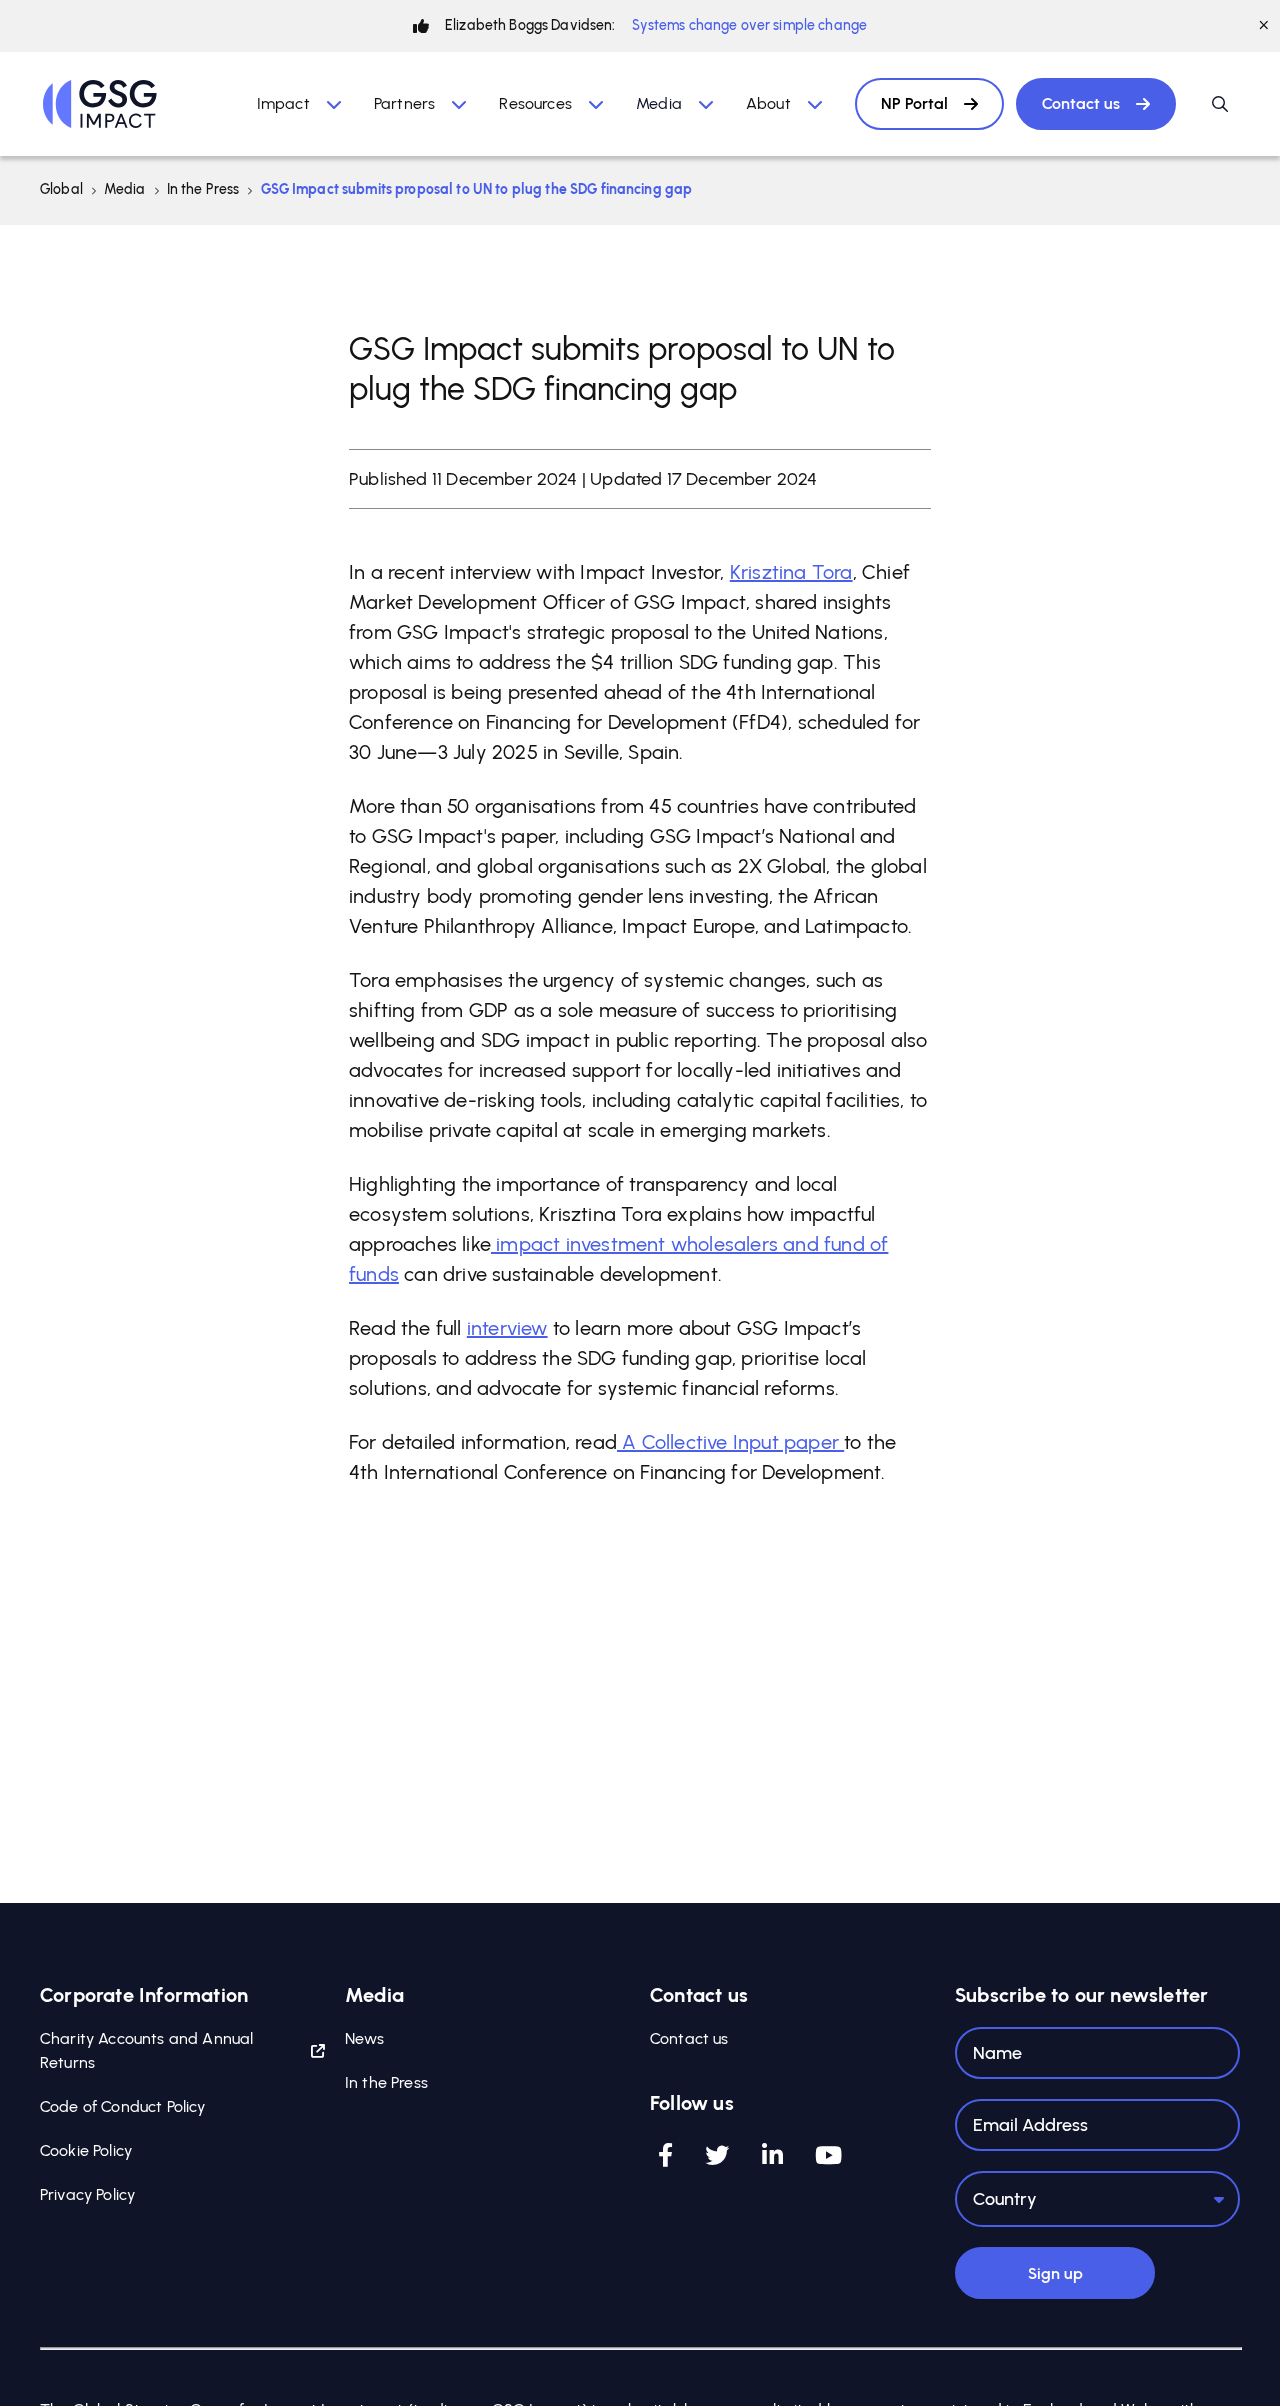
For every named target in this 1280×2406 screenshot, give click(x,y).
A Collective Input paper (730, 1442)
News (365, 2038)
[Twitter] (717, 2155)
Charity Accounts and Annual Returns (146, 2050)
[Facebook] (665, 2155)
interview (507, 1328)
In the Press (203, 189)
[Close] (1264, 26)
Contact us (1081, 103)
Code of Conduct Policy (123, 2106)
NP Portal (914, 103)
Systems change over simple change (750, 25)
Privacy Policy (87, 2194)
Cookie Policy (86, 2150)
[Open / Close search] (1220, 104)
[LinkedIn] (772, 2155)
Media (125, 189)
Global (61, 189)
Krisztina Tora (791, 572)
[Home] (100, 104)
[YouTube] (828, 2155)
